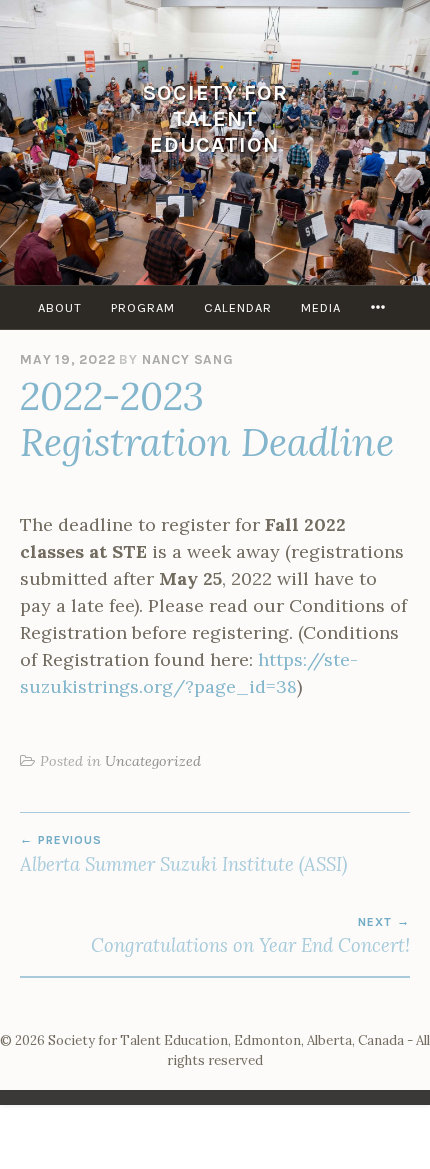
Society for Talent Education (215, 118)
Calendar (238, 307)
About (60, 307)
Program (143, 307)
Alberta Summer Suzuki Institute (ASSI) (183, 854)
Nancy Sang (188, 359)
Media (321, 307)
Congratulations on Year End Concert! (250, 936)
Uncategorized (153, 761)
